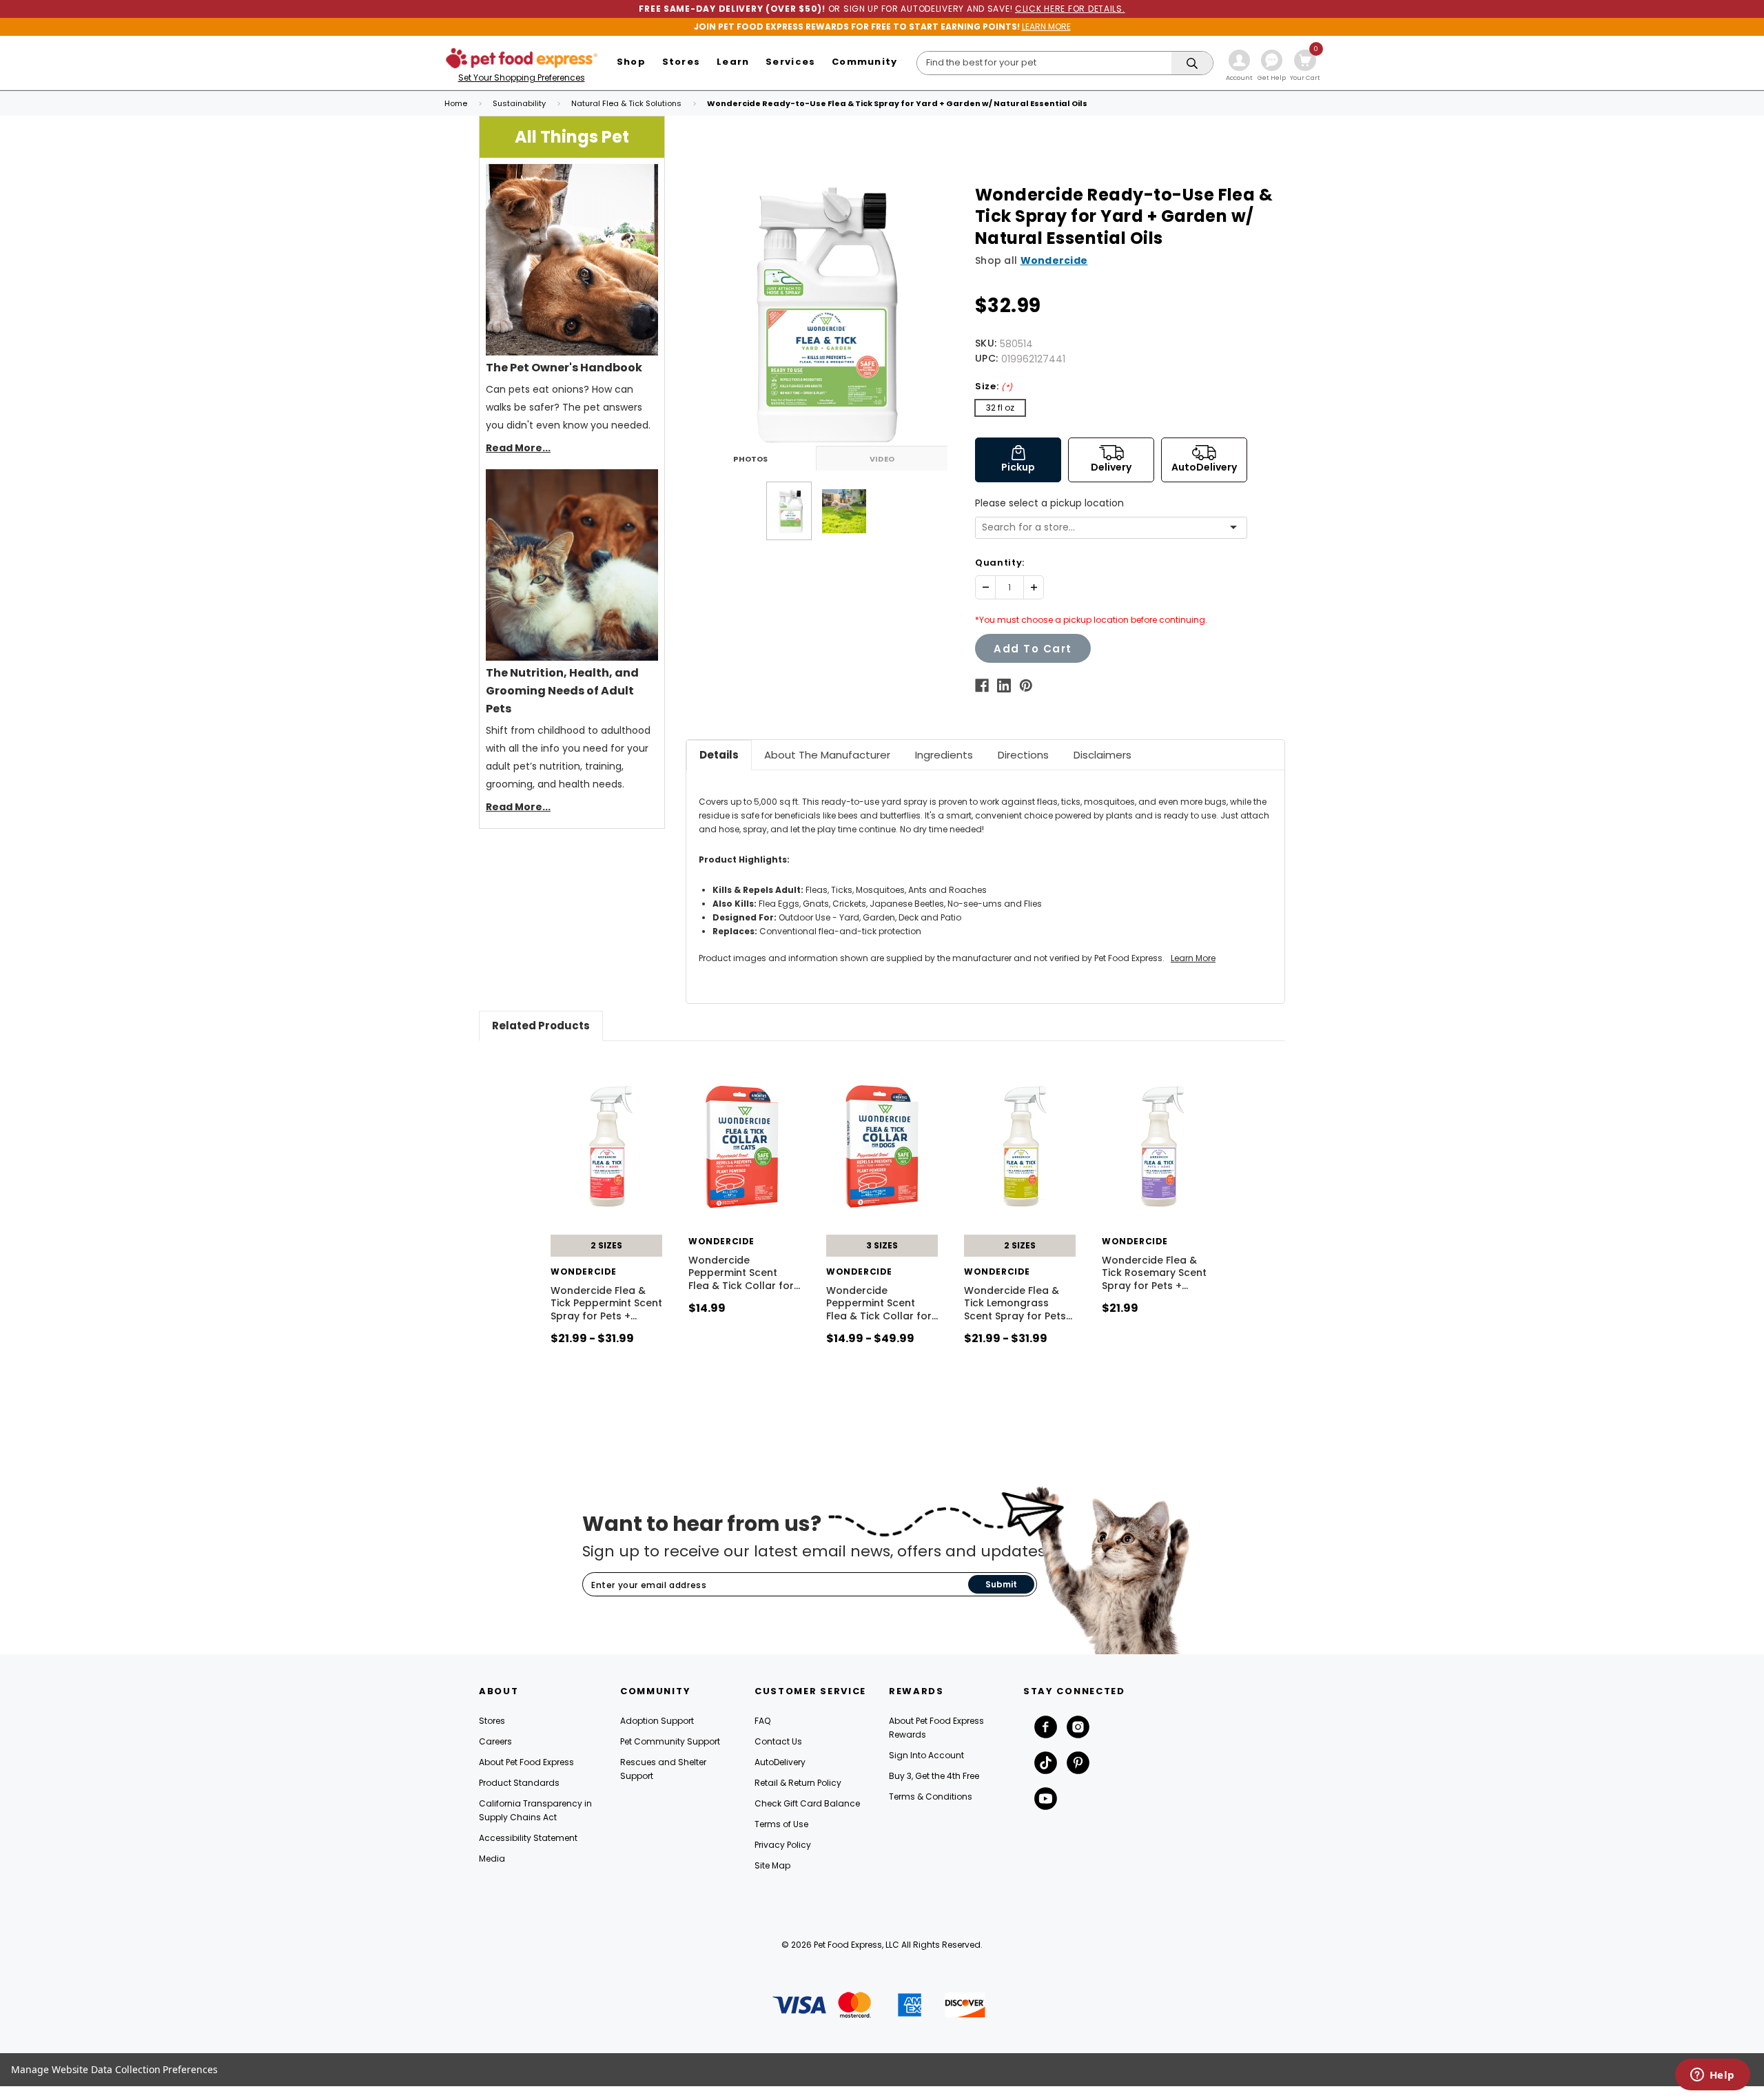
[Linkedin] (1004, 686)
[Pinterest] (1026, 686)
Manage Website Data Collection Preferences (114, 2069)
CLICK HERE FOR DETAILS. (1070, 9)
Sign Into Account (926, 1755)
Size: (994, 386)
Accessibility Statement (528, 1838)
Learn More (1193, 958)
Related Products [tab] (541, 1026)
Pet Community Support (670, 1741)
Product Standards (519, 1783)
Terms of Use (781, 1824)
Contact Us (778, 1741)
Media (492, 1859)
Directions (1023, 755)
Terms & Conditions (931, 1797)
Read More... (518, 448)
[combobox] (1106, 527)
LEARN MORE (1046, 27)
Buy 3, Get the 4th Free (934, 1776)
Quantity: (1000, 563)
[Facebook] (982, 686)
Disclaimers (1102, 755)
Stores (492, 1721)
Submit (1001, 1584)
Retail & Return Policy (798, 1783)
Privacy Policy (783, 1845)
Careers (495, 1741)
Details (719, 755)
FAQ (762, 1721)
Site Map (772, 1865)
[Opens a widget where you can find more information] (1712, 2076)
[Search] (1192, 64)
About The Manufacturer (827, 755)
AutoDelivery (780, 1762)
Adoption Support (657, 1721)
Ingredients (944, 755)
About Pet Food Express (526, 1762)
